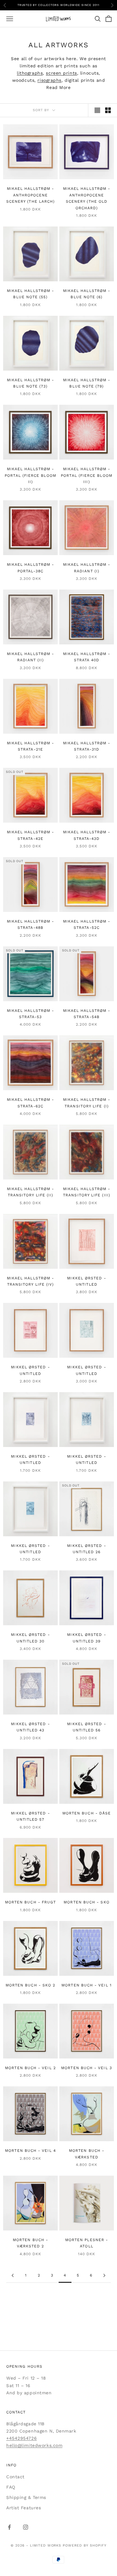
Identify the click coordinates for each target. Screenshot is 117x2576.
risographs (49, 80)
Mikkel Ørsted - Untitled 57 (30, 1816)
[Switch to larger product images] (97, 110)
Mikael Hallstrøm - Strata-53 (30, 1014)
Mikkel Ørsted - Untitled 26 (86, 1549)
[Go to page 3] (13, 2275)
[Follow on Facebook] (9, 2527)
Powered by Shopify (85, 2545)
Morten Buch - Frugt (31, 1902)
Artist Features (24, 2508)
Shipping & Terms (26, 2497)
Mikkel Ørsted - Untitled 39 (86, 1638)
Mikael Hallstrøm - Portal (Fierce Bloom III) (87, 475)
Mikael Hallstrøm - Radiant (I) (87, 568)
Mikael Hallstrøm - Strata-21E (30, 746)
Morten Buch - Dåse (87, 1813)
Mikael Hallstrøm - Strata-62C (30, 1103)
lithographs (30, 73)
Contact (15, 2477)
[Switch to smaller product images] (108, 110)
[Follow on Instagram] (26, 2527)
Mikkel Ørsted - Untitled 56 (86, 1727)
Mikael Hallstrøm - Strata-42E (30, 835)
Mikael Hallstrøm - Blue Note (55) (30, 294)
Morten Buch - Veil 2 (30, 2068)
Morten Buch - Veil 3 (87, 2068)
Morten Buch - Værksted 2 (30, 2243)
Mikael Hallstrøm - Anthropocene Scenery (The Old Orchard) (87, 198)
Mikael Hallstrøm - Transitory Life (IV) (30, 1281)
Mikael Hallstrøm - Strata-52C (87, 924)
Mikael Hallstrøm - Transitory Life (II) (30, 1192)
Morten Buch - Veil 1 (87, 1985)
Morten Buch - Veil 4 (30, 2151)
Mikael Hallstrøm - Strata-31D (87, 746)
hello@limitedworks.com (34, 2445)
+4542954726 (22, 2438)
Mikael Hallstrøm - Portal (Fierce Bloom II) (30, 475)
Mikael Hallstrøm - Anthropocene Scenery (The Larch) (31, 195)
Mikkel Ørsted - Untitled (86, 1281)
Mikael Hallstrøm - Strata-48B (30, 924)
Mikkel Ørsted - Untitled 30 (30, 1638)
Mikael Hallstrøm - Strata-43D (87, 835)
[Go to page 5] (104, 2275)
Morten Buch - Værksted (87, 2154)
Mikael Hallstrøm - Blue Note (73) (30, 383)
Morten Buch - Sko (86, 1902)
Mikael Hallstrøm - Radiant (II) (30, 657)
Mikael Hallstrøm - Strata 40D (87, 657)
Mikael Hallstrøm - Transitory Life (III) (87, 1192)
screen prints (61, 73)
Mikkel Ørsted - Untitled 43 (30, 1727)
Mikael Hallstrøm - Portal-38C (30, 568)
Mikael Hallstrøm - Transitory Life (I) (87, 1103)
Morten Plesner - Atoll (87, 2243)
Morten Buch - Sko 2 (31, 1985)
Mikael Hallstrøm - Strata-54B (87, 1014)
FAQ (11, 2487)
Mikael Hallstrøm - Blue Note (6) (87, 294)
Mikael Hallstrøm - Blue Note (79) (87, 383)
